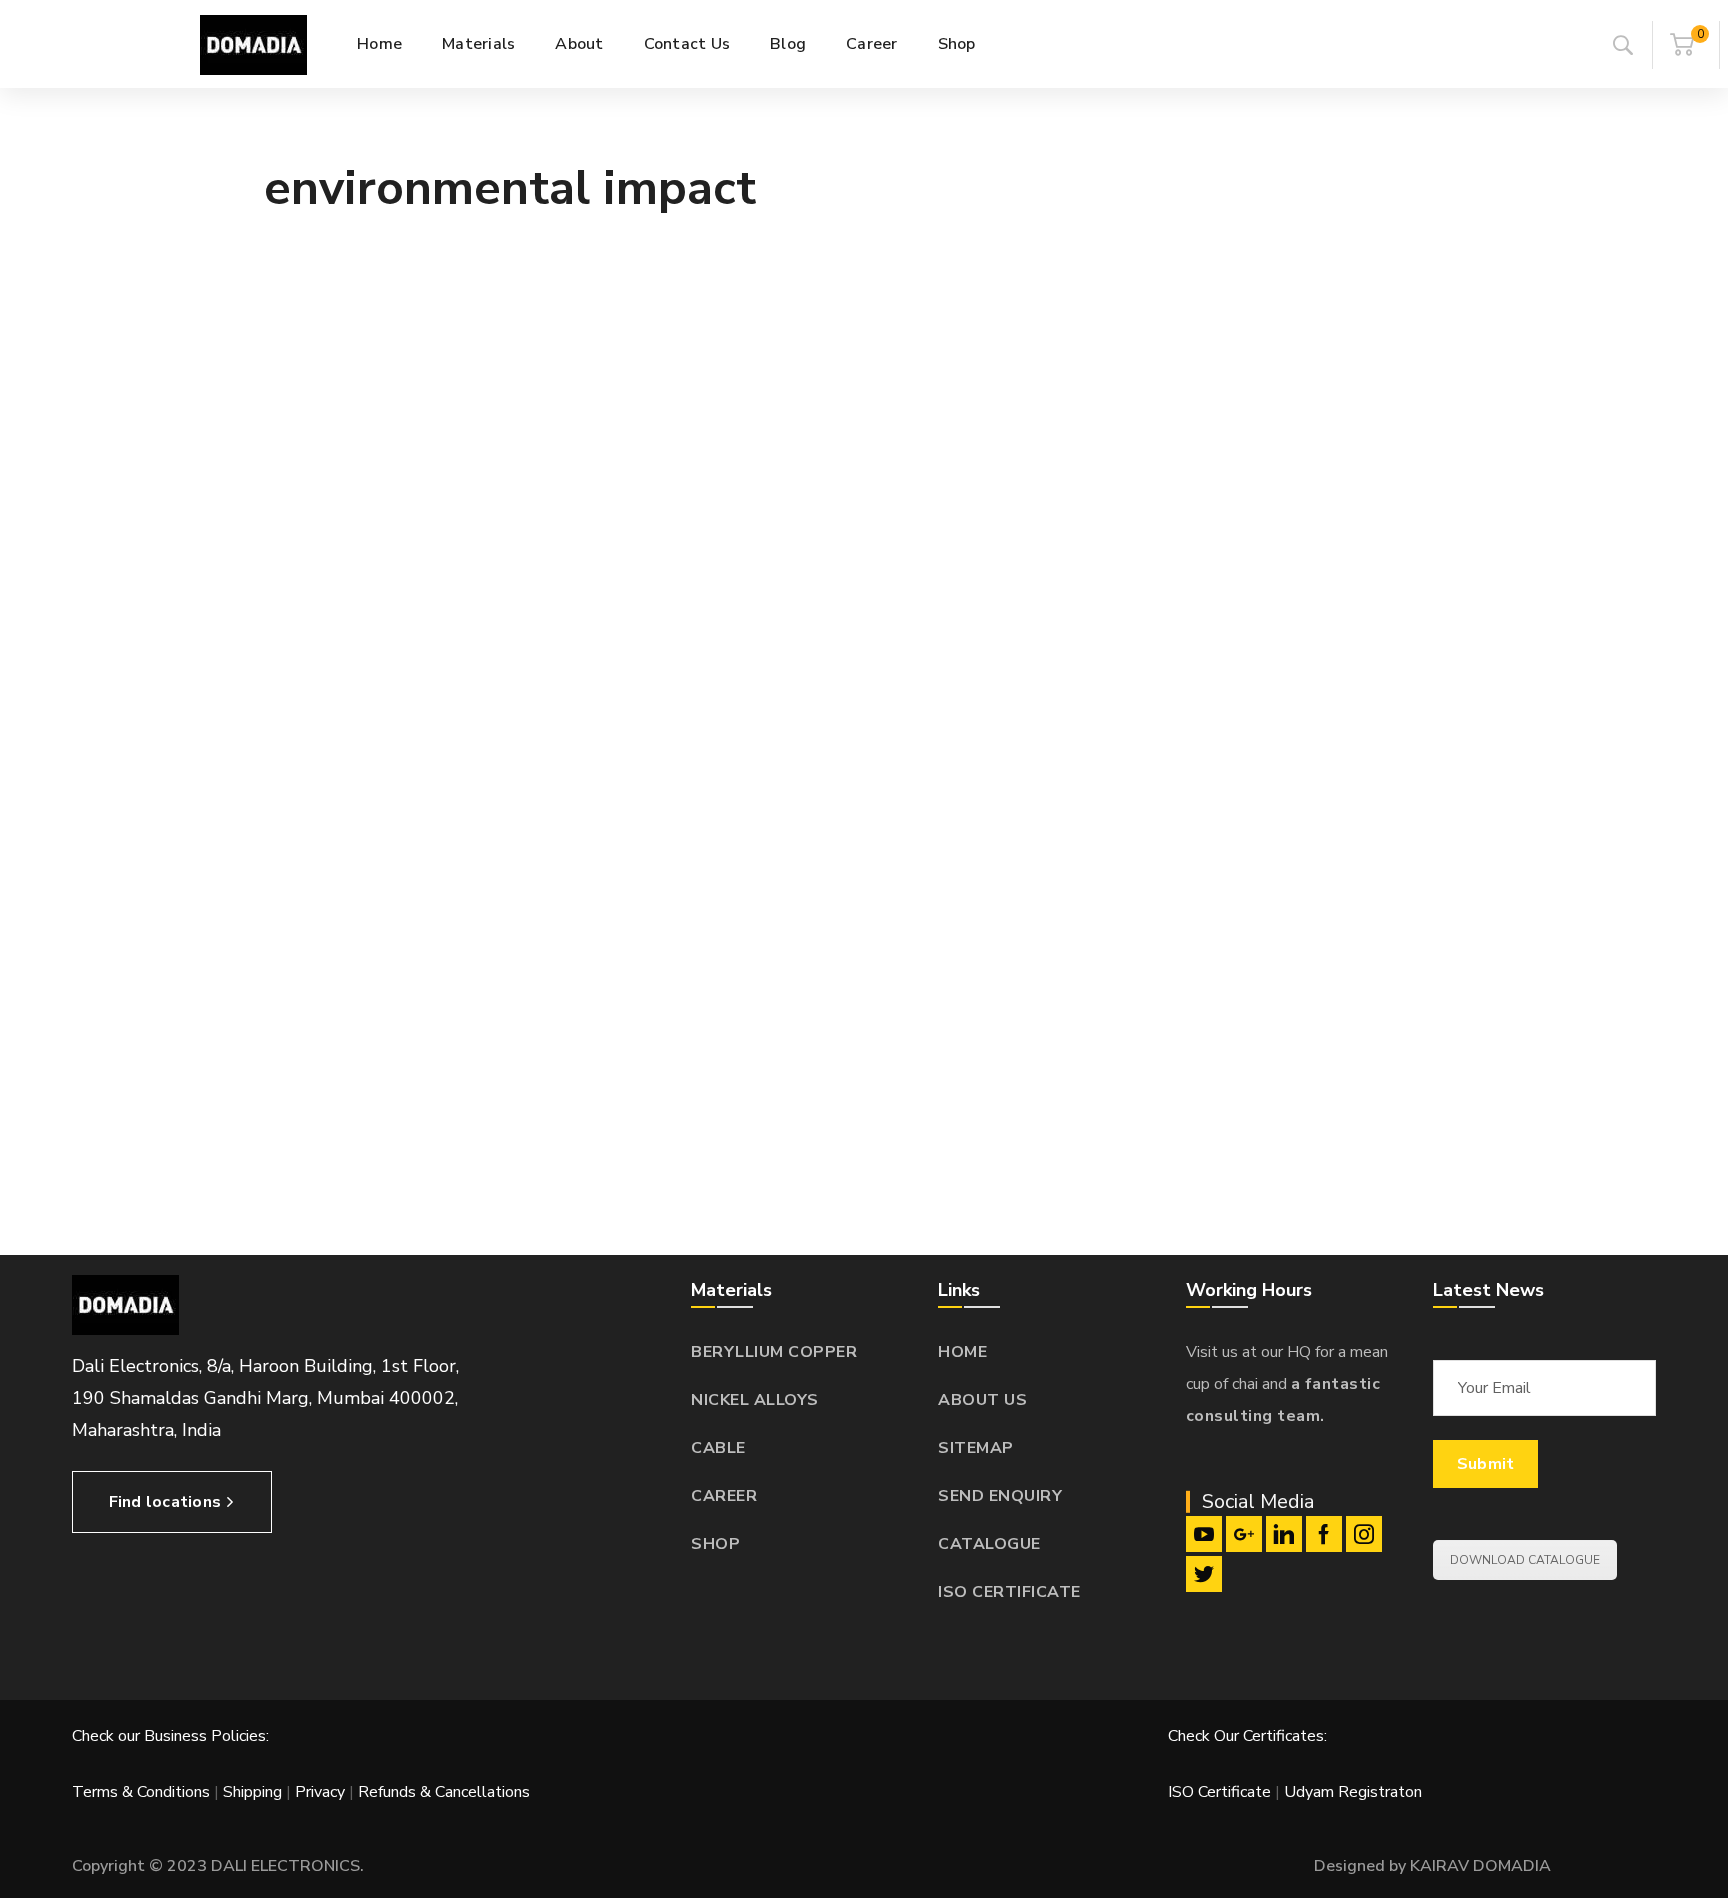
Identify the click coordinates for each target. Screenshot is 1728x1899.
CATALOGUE (989, 1544)
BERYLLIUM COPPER (774, 1352)
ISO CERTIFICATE (1009, 1592)
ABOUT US (982, 1400)
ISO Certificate (1221, 1792)
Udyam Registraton (1353, 1792)
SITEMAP (976, 1448)
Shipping (252, 1792)
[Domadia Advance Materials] (253, 44)
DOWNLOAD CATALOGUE (1525, 1560)
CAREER (724, 1496)
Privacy (320, 1792)
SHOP (715, 1544)
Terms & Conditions (141, 1792)
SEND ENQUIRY (1000, 1496)
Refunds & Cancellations (444, 1792)
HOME (962, 1352)
